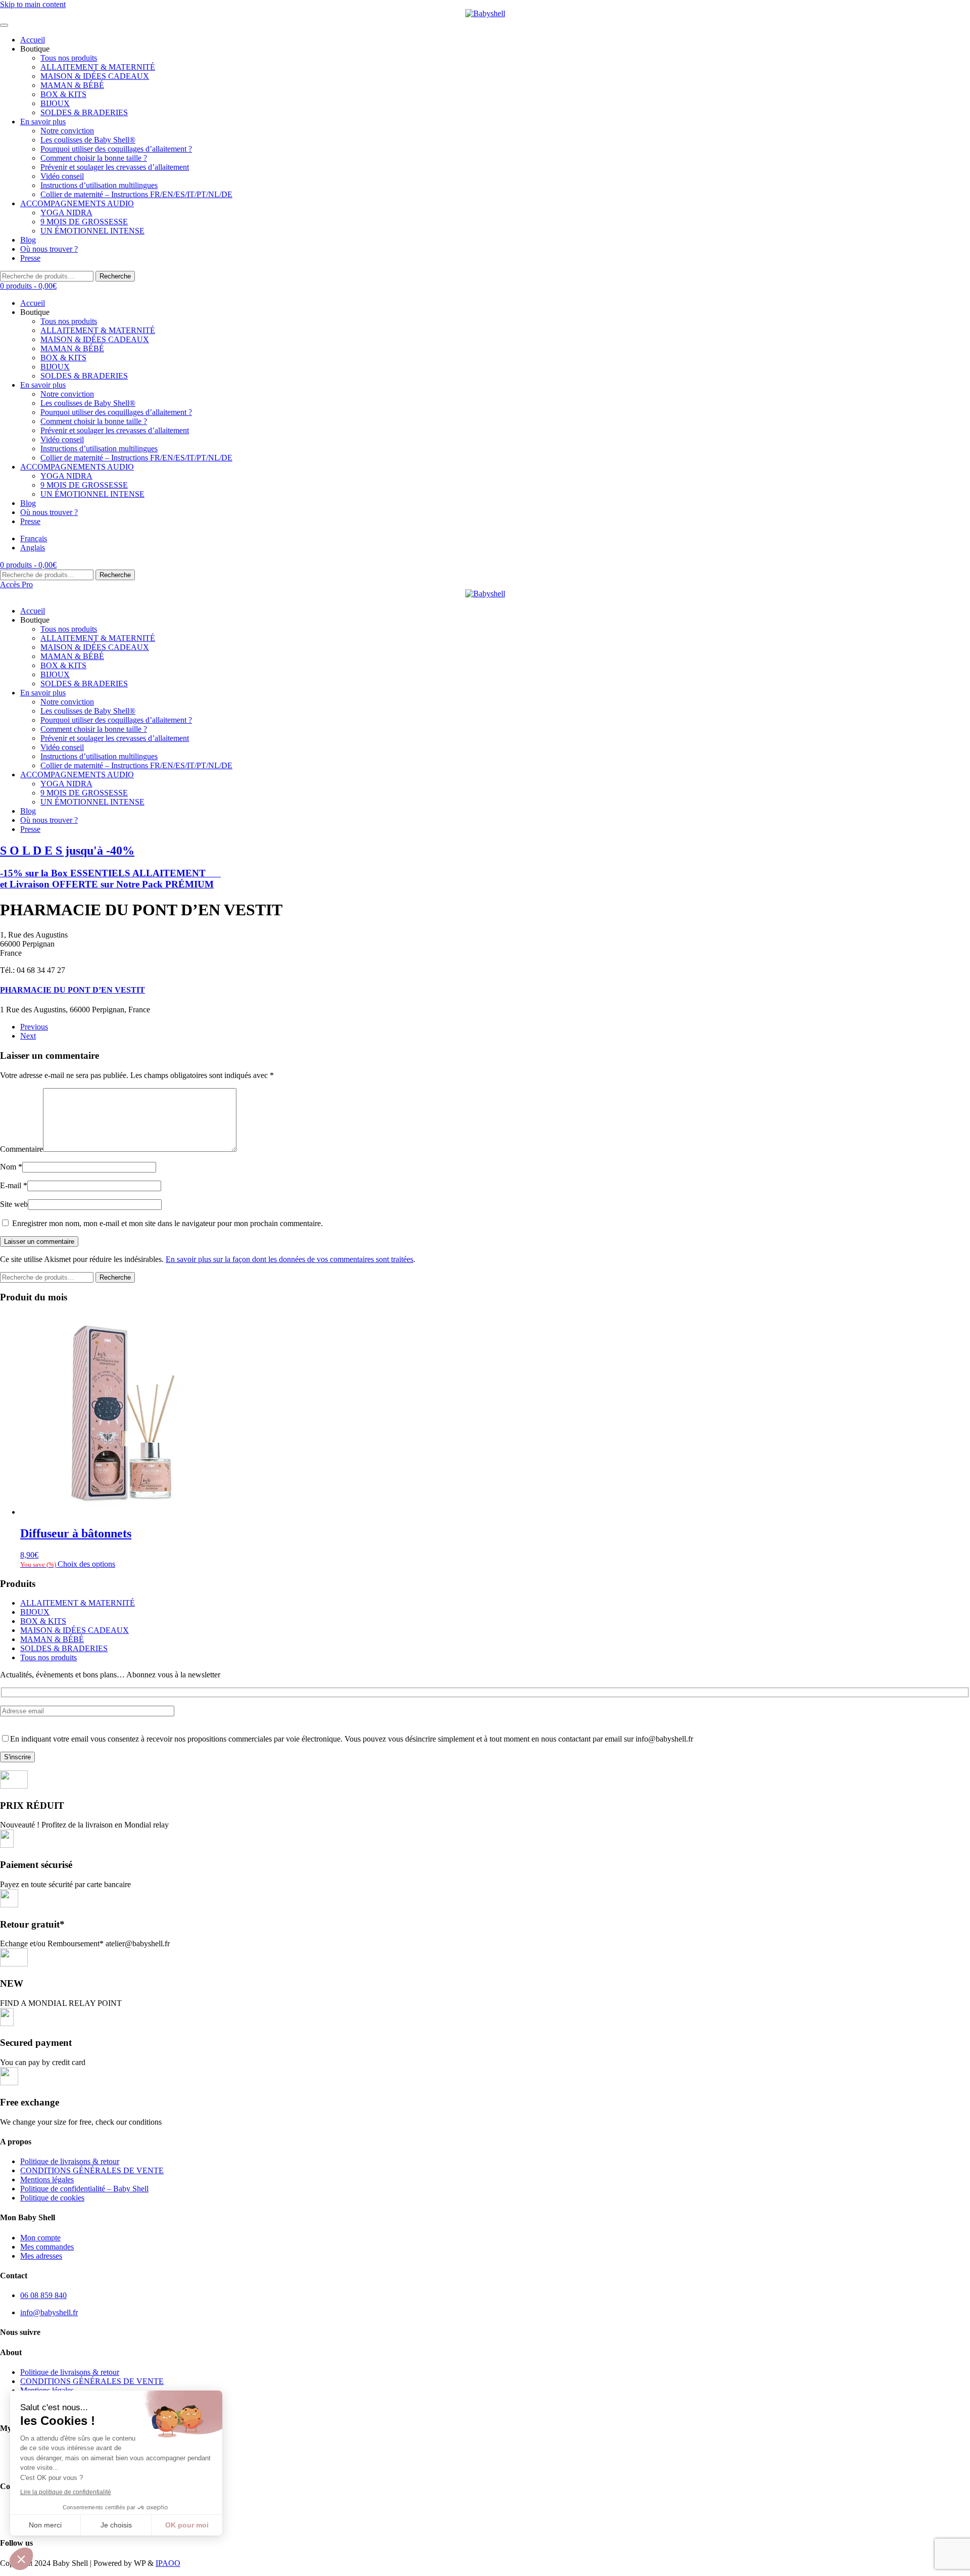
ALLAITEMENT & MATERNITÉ (98, 67)
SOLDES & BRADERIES (84, 112)
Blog (28, 240)
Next (28, 1036)
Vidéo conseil (62, 176)
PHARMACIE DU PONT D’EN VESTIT (72, 990)
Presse (30, 258)
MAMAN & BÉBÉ (72, 85)
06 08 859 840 (43, 2295)
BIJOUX (55, 103)
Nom (11, 1167)
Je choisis (116, 2525)
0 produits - (28, 286)
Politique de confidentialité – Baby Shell (84, 2189)
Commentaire (21, 1149)
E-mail (14, 1185)
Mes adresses (41, 2256)
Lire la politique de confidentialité (66, 2492)
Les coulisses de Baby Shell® (88, 140)
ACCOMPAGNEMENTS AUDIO (77, 203)
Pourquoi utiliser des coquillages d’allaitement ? (116, 149)
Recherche (115, 276)
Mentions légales (47, 2180)
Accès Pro (16, 584)
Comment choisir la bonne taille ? (94, 158)
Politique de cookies (52, 2198)
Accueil (33, 40)
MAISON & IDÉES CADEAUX (95, 76)
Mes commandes (47, 2247)
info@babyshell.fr (49, 2312)
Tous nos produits (69, 58)
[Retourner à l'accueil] (485, 14)
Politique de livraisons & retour (70, 2161)
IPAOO (168, 2563)
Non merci (45, 2525)
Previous (34, 1027)
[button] (21, 2559)
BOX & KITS (63, 94)
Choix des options (86, 1564)
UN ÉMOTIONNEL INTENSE (92, 231)
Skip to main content (33, 4)
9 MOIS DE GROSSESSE (84, 222)
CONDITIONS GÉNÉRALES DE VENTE (92, 2170)
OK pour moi (187, 2525)
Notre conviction (67, 131)
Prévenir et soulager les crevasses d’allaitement (115, 167)
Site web (14, 1204)
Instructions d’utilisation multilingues (99, 185)
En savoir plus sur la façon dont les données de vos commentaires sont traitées (289, 1259)
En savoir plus (43, 122)
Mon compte (40, 2238)
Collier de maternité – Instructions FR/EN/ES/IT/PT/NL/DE (136, 194)
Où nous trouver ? (49, 249)
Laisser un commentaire (39, 1242)
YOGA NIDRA (66, 213)
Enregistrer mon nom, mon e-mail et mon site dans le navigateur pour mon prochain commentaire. (166, 1223)
